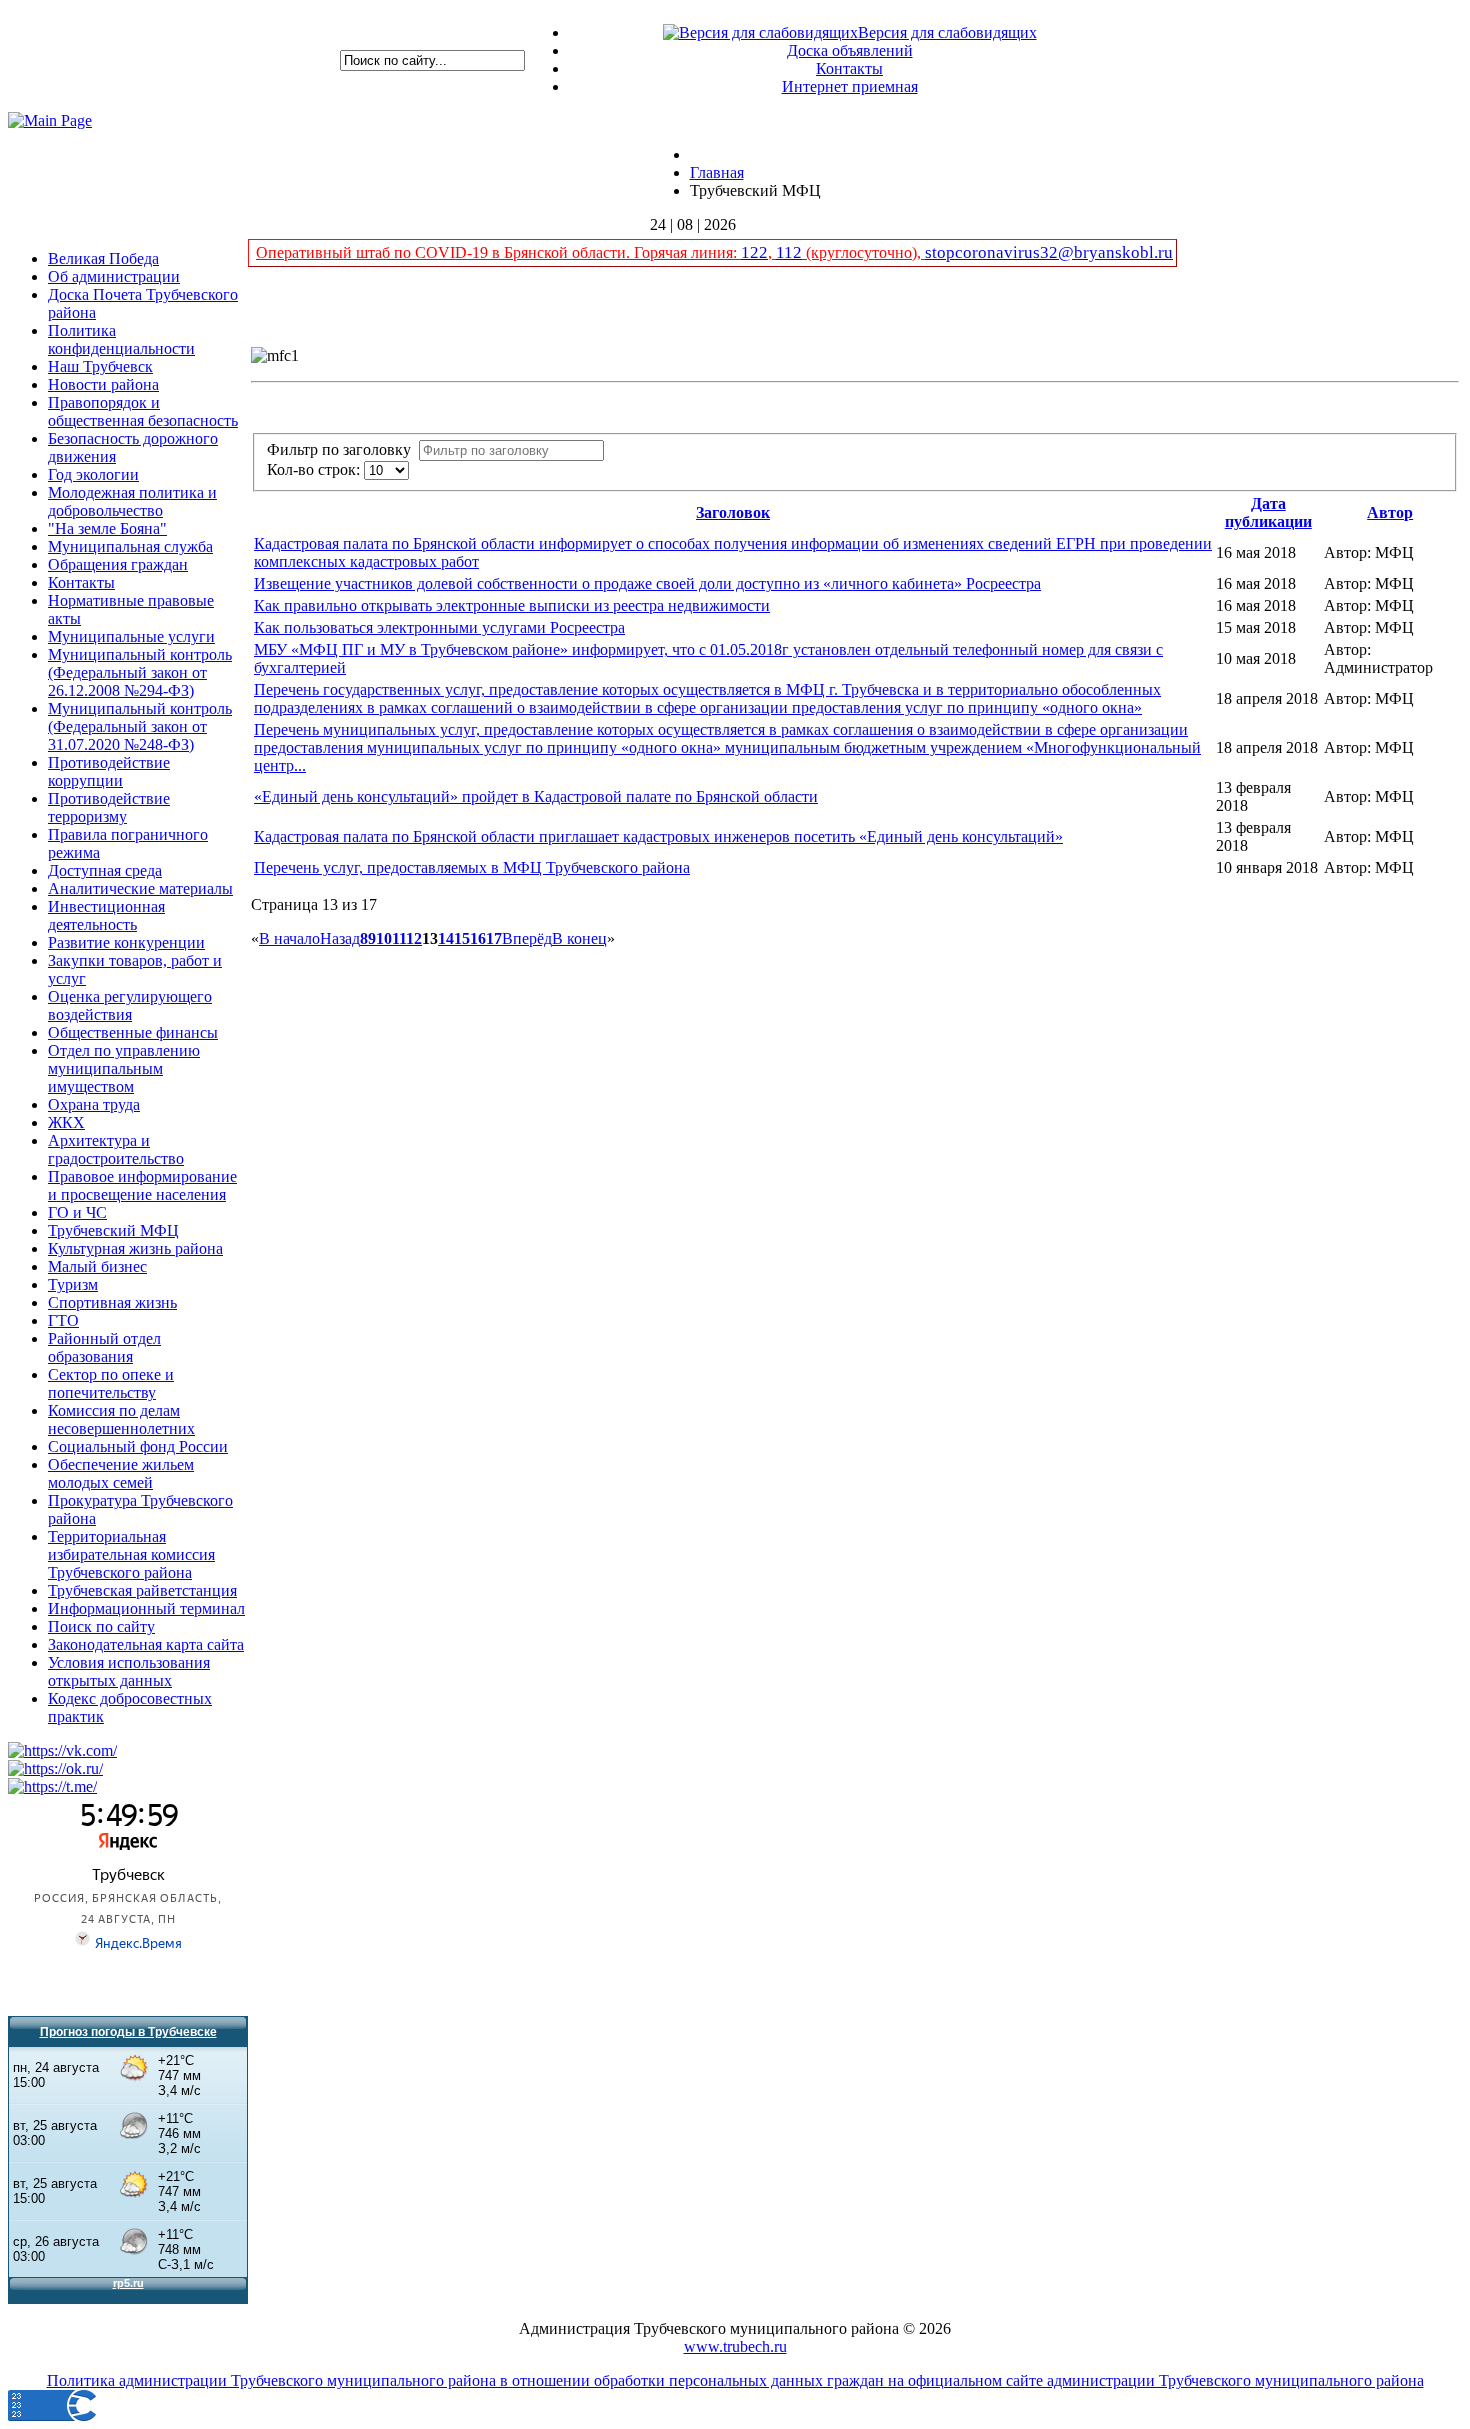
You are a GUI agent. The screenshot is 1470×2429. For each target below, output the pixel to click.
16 (478, 938)
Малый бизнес (97, 1266)
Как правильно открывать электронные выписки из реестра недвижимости (512, 605)
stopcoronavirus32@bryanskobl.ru (1049, 252)
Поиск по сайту (101, 1626)
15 (462, 938)
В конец (579, 938)
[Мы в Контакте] (62, 1750)
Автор (1390, 512)
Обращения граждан (118, 564)
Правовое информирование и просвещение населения (142, 1185)
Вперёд (527, 938)
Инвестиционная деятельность (106, 915)
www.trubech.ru (735, 2346)
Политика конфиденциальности (121, 339)
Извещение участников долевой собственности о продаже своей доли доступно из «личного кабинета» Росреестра (647, 583)
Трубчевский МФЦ (113, 1230)
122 (754, 252)
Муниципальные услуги (131, 636)
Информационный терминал (146, 1608)
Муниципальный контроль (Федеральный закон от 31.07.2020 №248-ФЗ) (140, 726)
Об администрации (114, 276)
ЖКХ (66, 1122)
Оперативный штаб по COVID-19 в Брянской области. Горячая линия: (498, 252)
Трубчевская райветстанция (142, 1590)
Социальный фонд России (138, 1446)
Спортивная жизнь (112, 1302)
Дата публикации (1268, 512)
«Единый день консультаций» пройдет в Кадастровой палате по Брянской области (536, 796)
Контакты (849, 68)
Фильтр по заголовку (343, 449)
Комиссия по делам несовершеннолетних (121, 1419)
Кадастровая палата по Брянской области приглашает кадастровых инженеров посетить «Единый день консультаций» (658, 836)
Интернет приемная (850, 86)
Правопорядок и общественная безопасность (143, 411)
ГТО (63, 1320)
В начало (289, 938)
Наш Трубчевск (100, 366)
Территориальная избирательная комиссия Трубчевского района (131, 1554)
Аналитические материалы (140, 888)
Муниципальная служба (130, 546)
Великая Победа (103, 258)
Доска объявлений (850, 50)
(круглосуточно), (863, 252)
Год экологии (93, 474)
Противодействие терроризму (109, 807)
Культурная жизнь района (135, 1248)
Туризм (73, 1284)
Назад (340, 938)
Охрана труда (94, 1104)
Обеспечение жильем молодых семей (121, 1473)
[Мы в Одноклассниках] (55, 1768)
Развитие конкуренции (126, 942)
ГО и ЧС (77, 1212)
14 (446, 938)
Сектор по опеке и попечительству (111, 1383)
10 (384, 938)
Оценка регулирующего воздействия (130, 1005)
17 (494, 938)
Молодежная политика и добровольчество (132, 501)
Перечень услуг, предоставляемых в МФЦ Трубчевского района (472, 867)
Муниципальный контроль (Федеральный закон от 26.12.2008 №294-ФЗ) (140, 672)
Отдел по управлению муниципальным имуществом (124, 1068)
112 (789, 252)
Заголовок (733, 512)
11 (399, 938)
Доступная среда (105, 870)
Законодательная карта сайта (146, 1644)
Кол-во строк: (315, 469)
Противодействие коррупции (109, 771)
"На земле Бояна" (107, 528)
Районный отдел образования (104, 1347)
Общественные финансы (133, 1032)
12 (414, 938)
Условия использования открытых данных (129, 1671)
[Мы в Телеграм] (52, 1786)
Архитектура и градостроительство (116, 1149)
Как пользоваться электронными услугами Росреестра (439, 627)
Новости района (103, 384)
